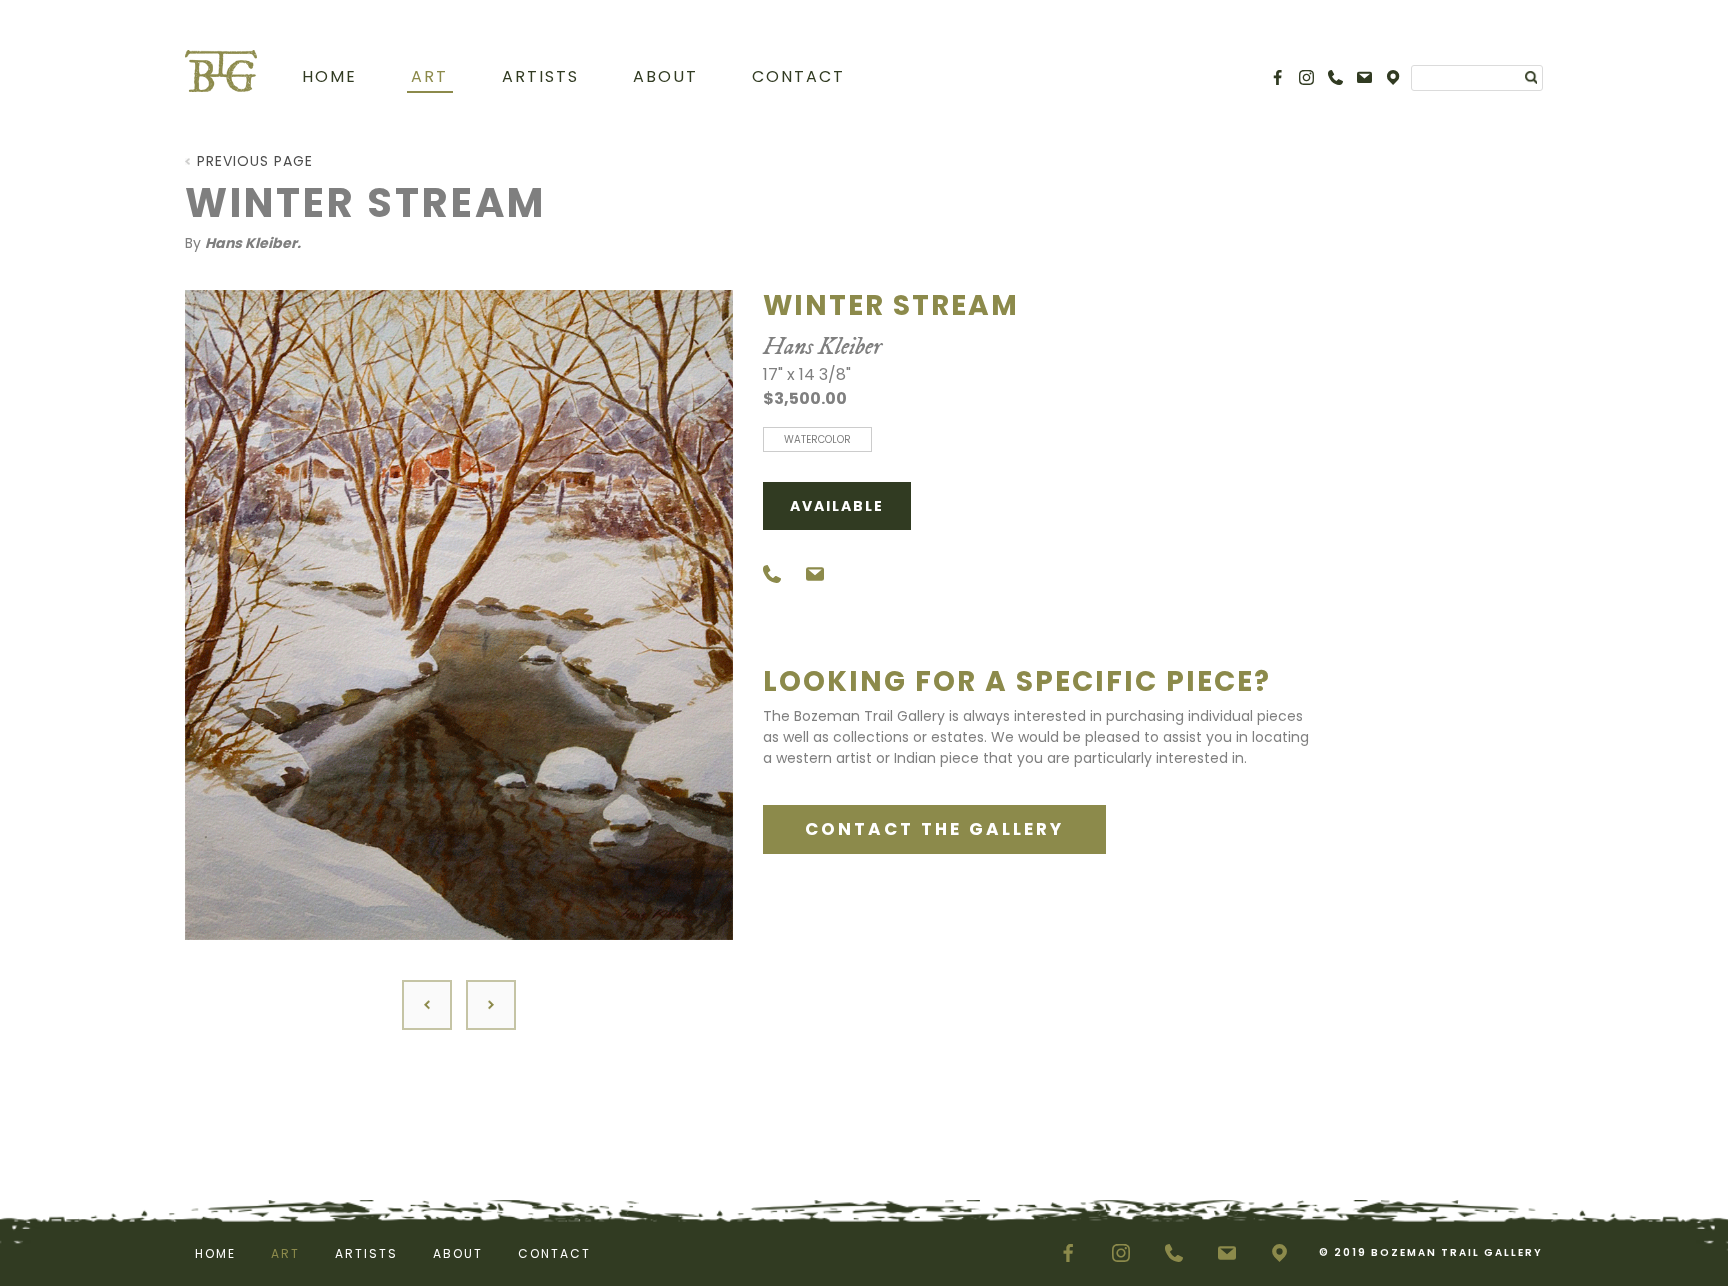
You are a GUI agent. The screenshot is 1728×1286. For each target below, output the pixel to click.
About (665, 76)
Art (429, 76)
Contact (798, 76)
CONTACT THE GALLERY (934, 829)
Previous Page (255, 161)
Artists (540, 76)
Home (329, 76)
